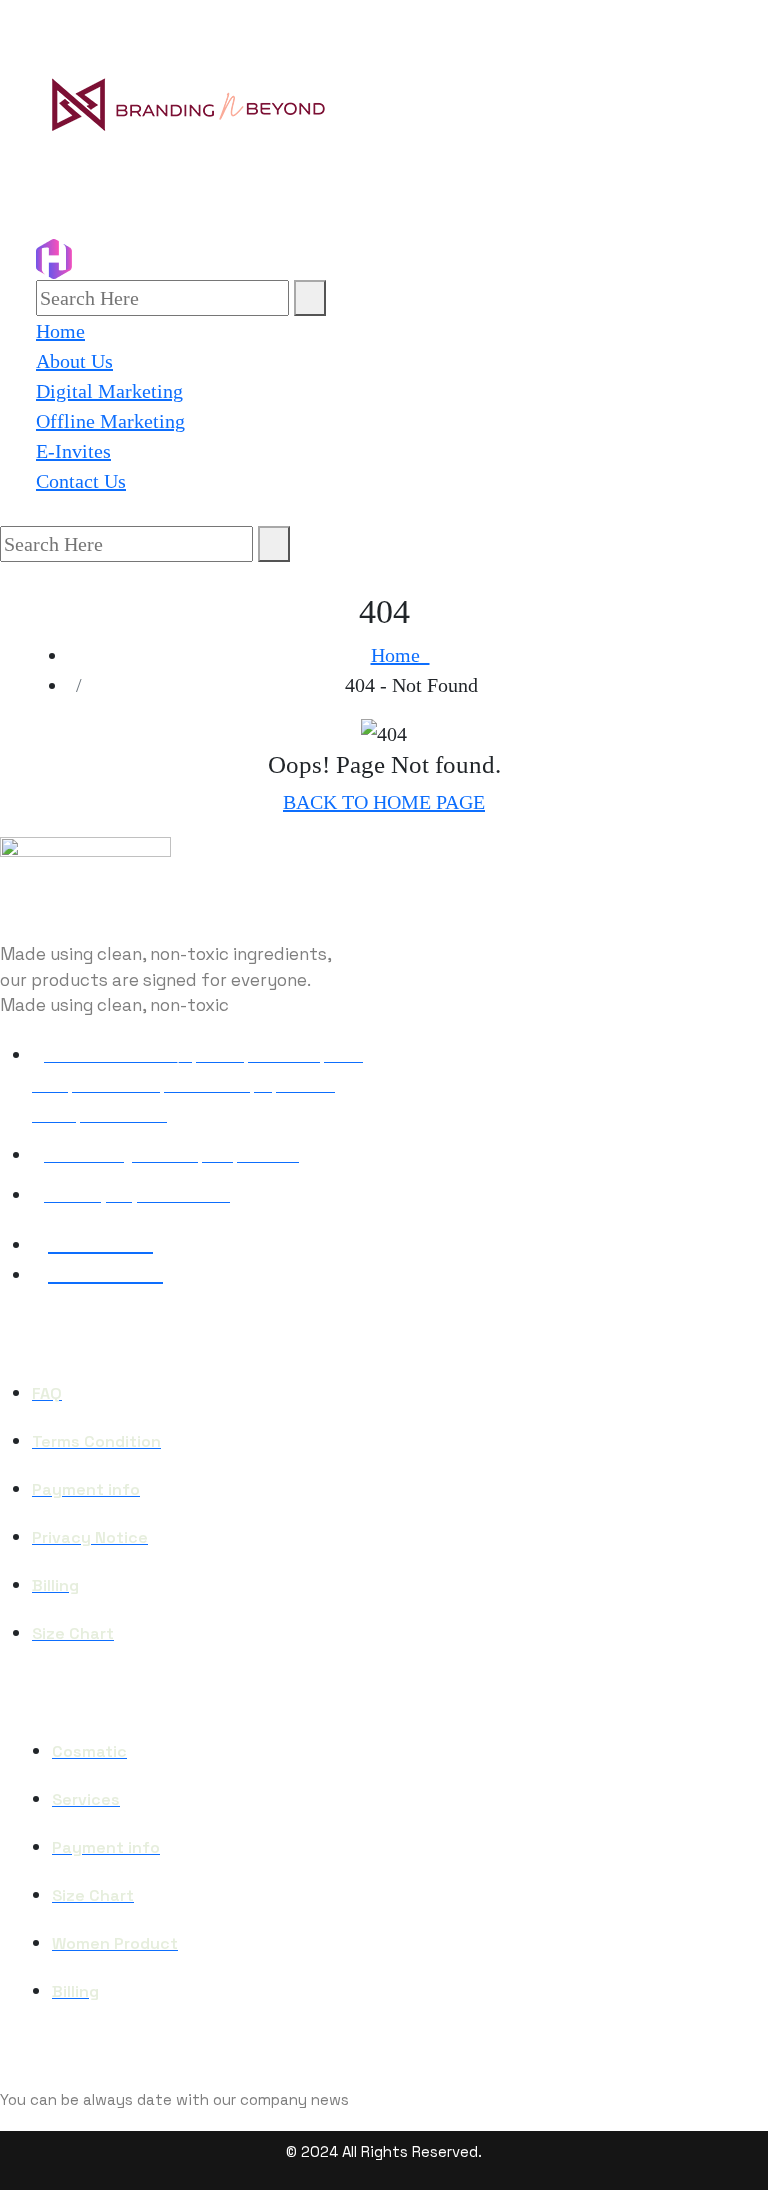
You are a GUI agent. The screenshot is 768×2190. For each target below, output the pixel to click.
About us (74, 361)
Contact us (81, 481)
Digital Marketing (109, 391)
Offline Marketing (110, 421)
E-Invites (73, 451)
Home (60, 331)
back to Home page (384, 802)
